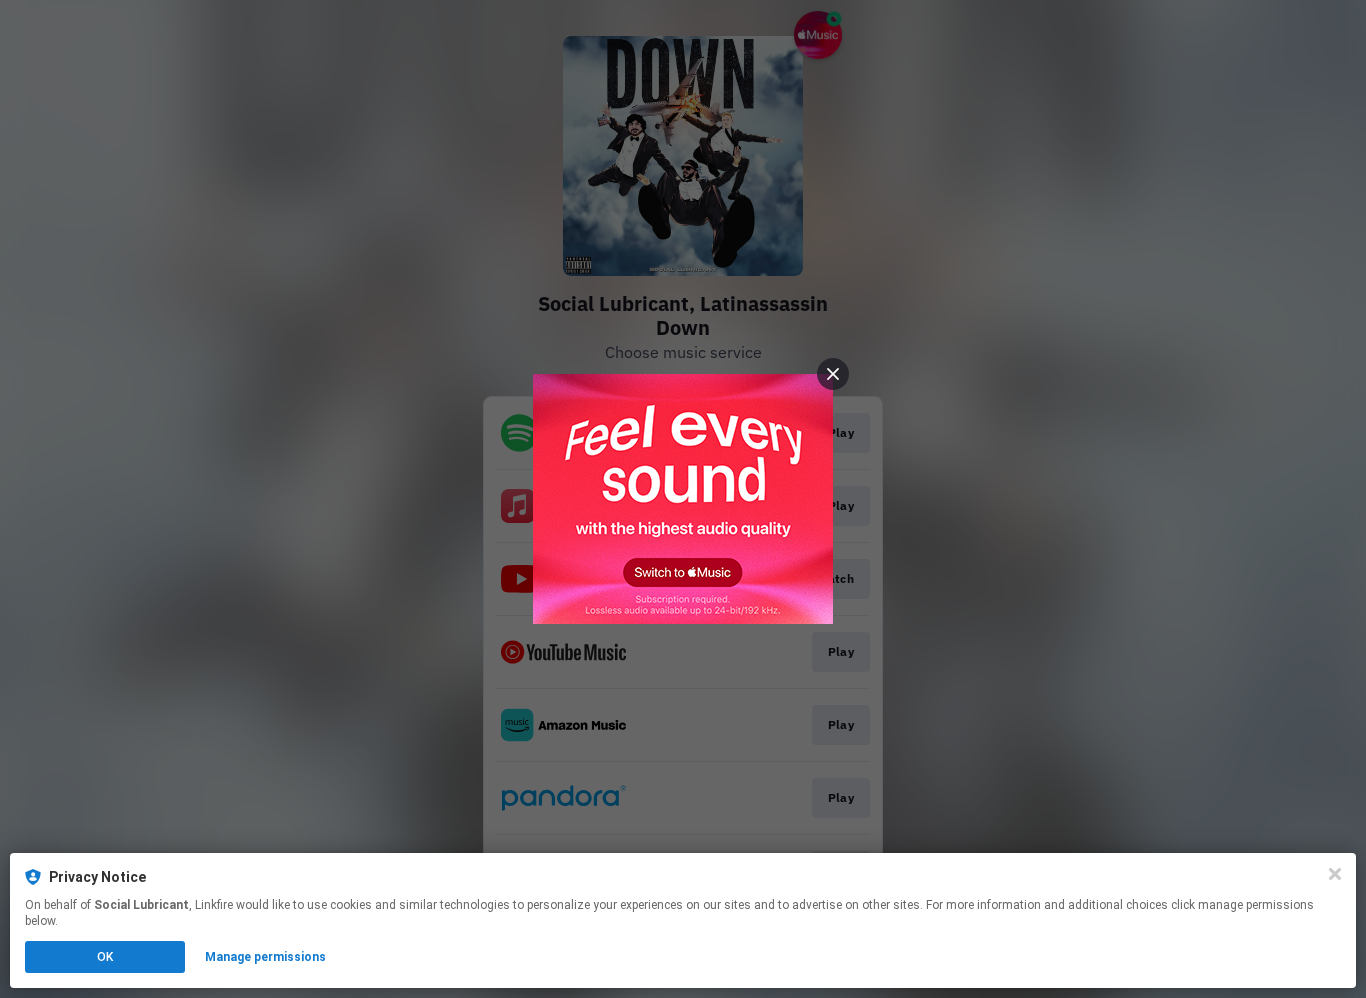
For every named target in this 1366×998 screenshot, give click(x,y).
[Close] (1335, 874)
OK (105, 957)
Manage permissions (265, 957)
